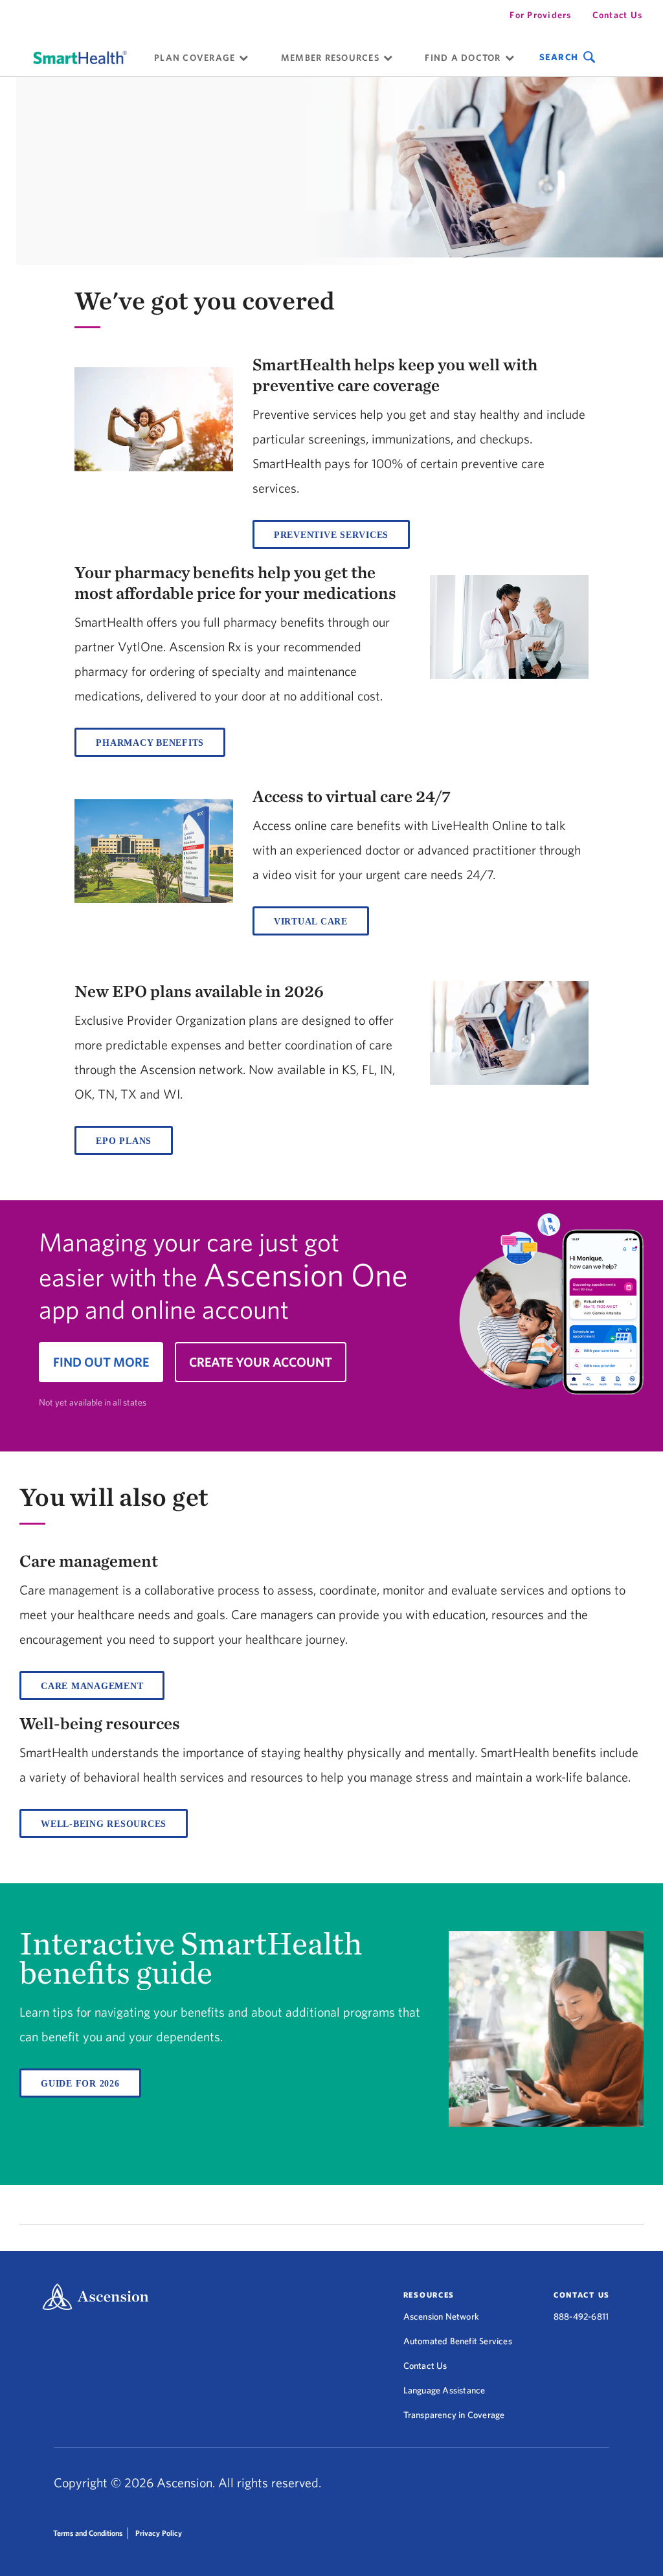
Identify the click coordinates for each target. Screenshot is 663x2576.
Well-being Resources (104, 1824)
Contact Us (618, 15)
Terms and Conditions (88, 2533)
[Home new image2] (509, 628)
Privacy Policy (159, 2533)
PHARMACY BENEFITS (150, 743)
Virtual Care (311, 922)
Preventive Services (331, 535)
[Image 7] (509, 1034)
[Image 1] (80, 57)
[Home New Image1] (153, 420)
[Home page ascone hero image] (546, 1312)
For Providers (540, 15)
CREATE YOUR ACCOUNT (261, 1362)
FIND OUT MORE (101, 1362)
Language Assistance (444, 2390)
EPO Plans (124, 1141)
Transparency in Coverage (454, 2415)
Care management (92, 1686)
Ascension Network (441, 2316)
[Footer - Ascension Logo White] (96, 2298)
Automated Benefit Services (458, 2341)
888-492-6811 (581, 2316)
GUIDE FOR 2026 (80, 2084)
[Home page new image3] (153, 852)
